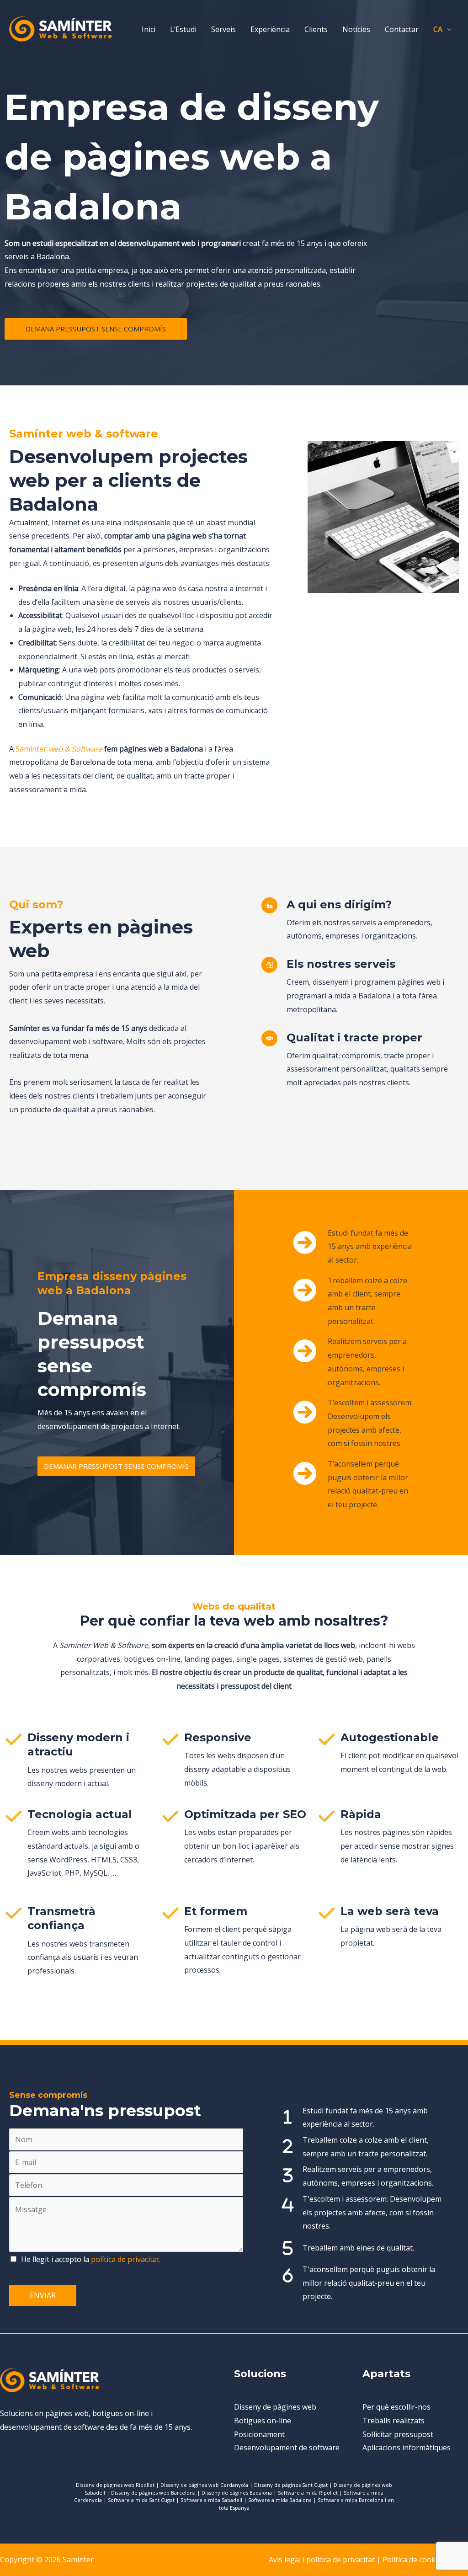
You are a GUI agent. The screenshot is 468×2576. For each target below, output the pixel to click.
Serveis (223, 29)
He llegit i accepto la (90, 2259)
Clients (316, 29)
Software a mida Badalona (280, 2500)
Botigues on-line (263, 2421)
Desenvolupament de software (287, 2448)
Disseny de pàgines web (275, 2407)
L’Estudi (183, 29)
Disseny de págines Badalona (237, 2493)
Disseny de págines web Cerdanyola (204, 2485)
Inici (149, 29)
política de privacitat (125, 2259)
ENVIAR (43, 2295)
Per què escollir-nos (396, 2407)
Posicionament (259, 2434)
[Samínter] (61, 28)
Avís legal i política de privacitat (322, 2560)
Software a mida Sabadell (211, 2500)
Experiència (270, 29)
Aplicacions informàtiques (407, 2448)
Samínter (59, 749)
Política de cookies (414, 2560)
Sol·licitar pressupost (398, 2434)
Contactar (402, 29)
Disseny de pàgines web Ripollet (115, 2485)
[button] (447, 29)
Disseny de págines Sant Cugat (291, 2485)
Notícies (356, 29)
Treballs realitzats (394, 2421)
